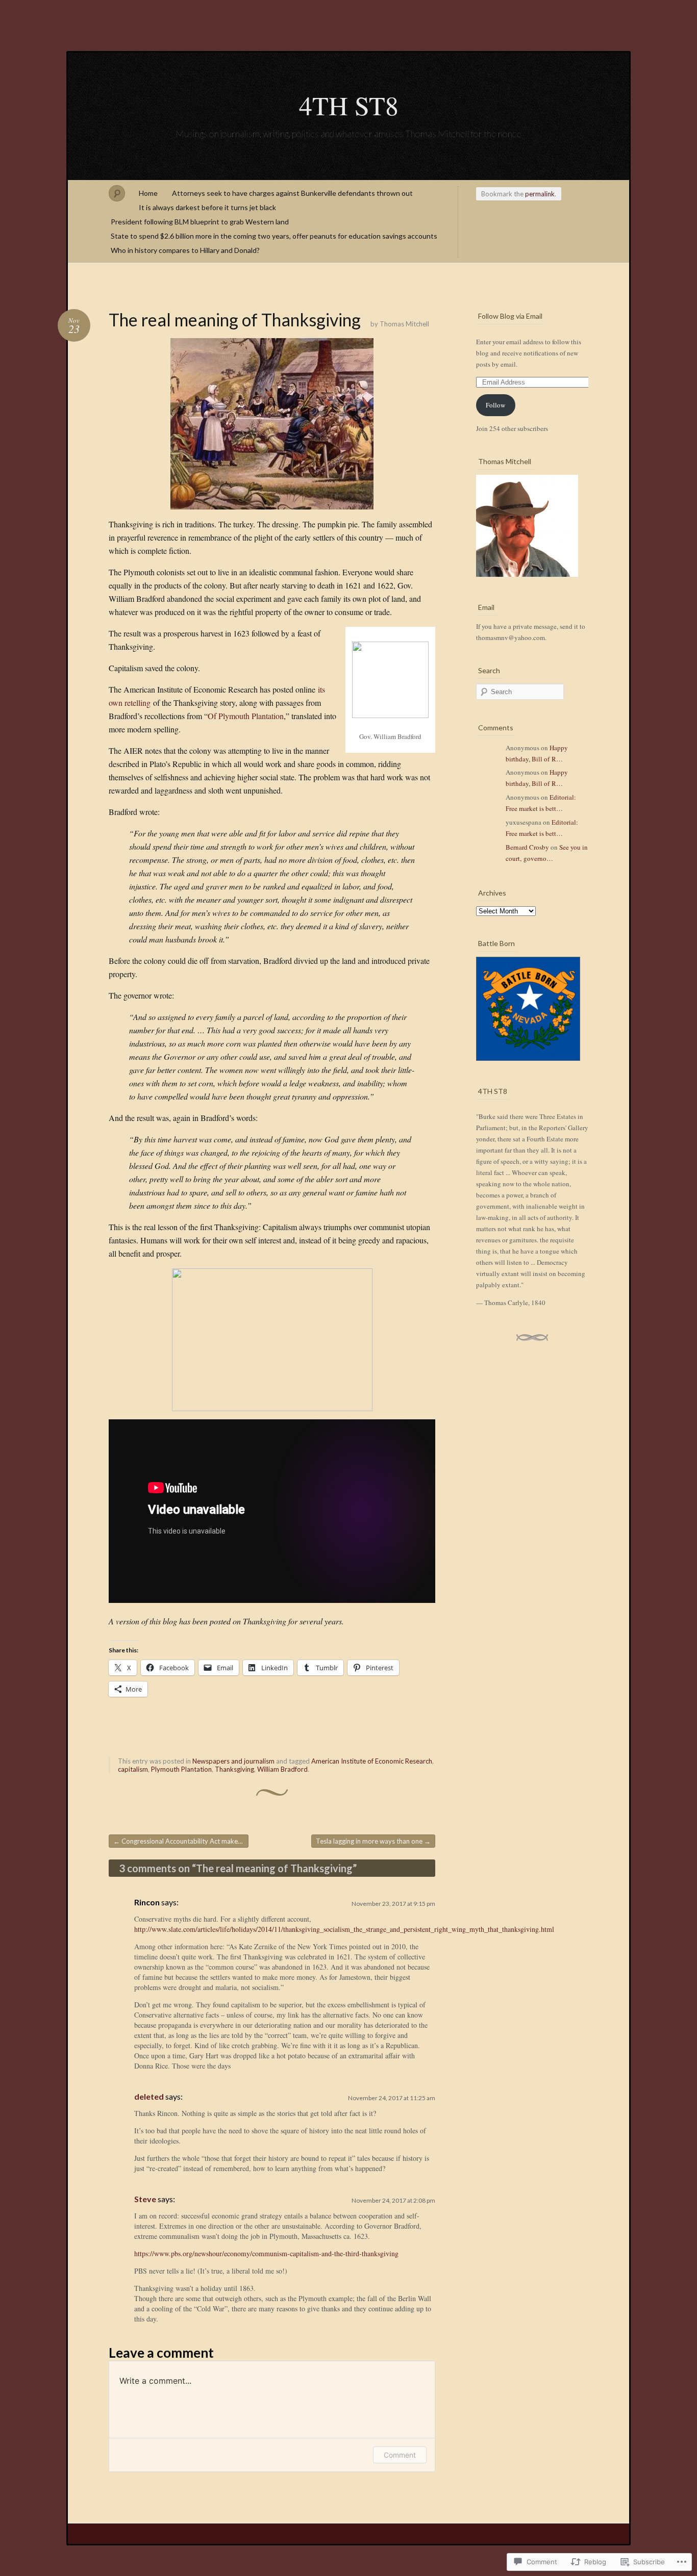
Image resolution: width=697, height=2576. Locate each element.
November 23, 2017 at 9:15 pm (393, 1904)
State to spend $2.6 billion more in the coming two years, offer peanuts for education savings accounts (274, 236)
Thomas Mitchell (404, 324)
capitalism (133, 1769)
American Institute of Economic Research (372, 1761)
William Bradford (282, 1769)
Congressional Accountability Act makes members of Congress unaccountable (181, 1841)
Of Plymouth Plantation (246, 716)
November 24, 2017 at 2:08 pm (393, 2200)
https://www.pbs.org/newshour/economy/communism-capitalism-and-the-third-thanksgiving (266, 2253)
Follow (495, 405)
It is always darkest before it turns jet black (207, 207)
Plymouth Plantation (181, 1769)
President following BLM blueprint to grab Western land (200, 222)
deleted (149, 2096)
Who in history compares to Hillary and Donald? (185, 250)
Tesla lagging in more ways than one (373, 1841)
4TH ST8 (349, 105)
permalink (540, 194)
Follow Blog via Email (510, 316)
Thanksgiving (234, 1769)
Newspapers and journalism (233, 1761)
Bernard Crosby (527, 847)
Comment (400, 2455)
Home (148, 193)
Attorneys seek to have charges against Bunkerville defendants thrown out (292, 193)
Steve (145, 2199)
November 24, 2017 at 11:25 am (392, 2098)
